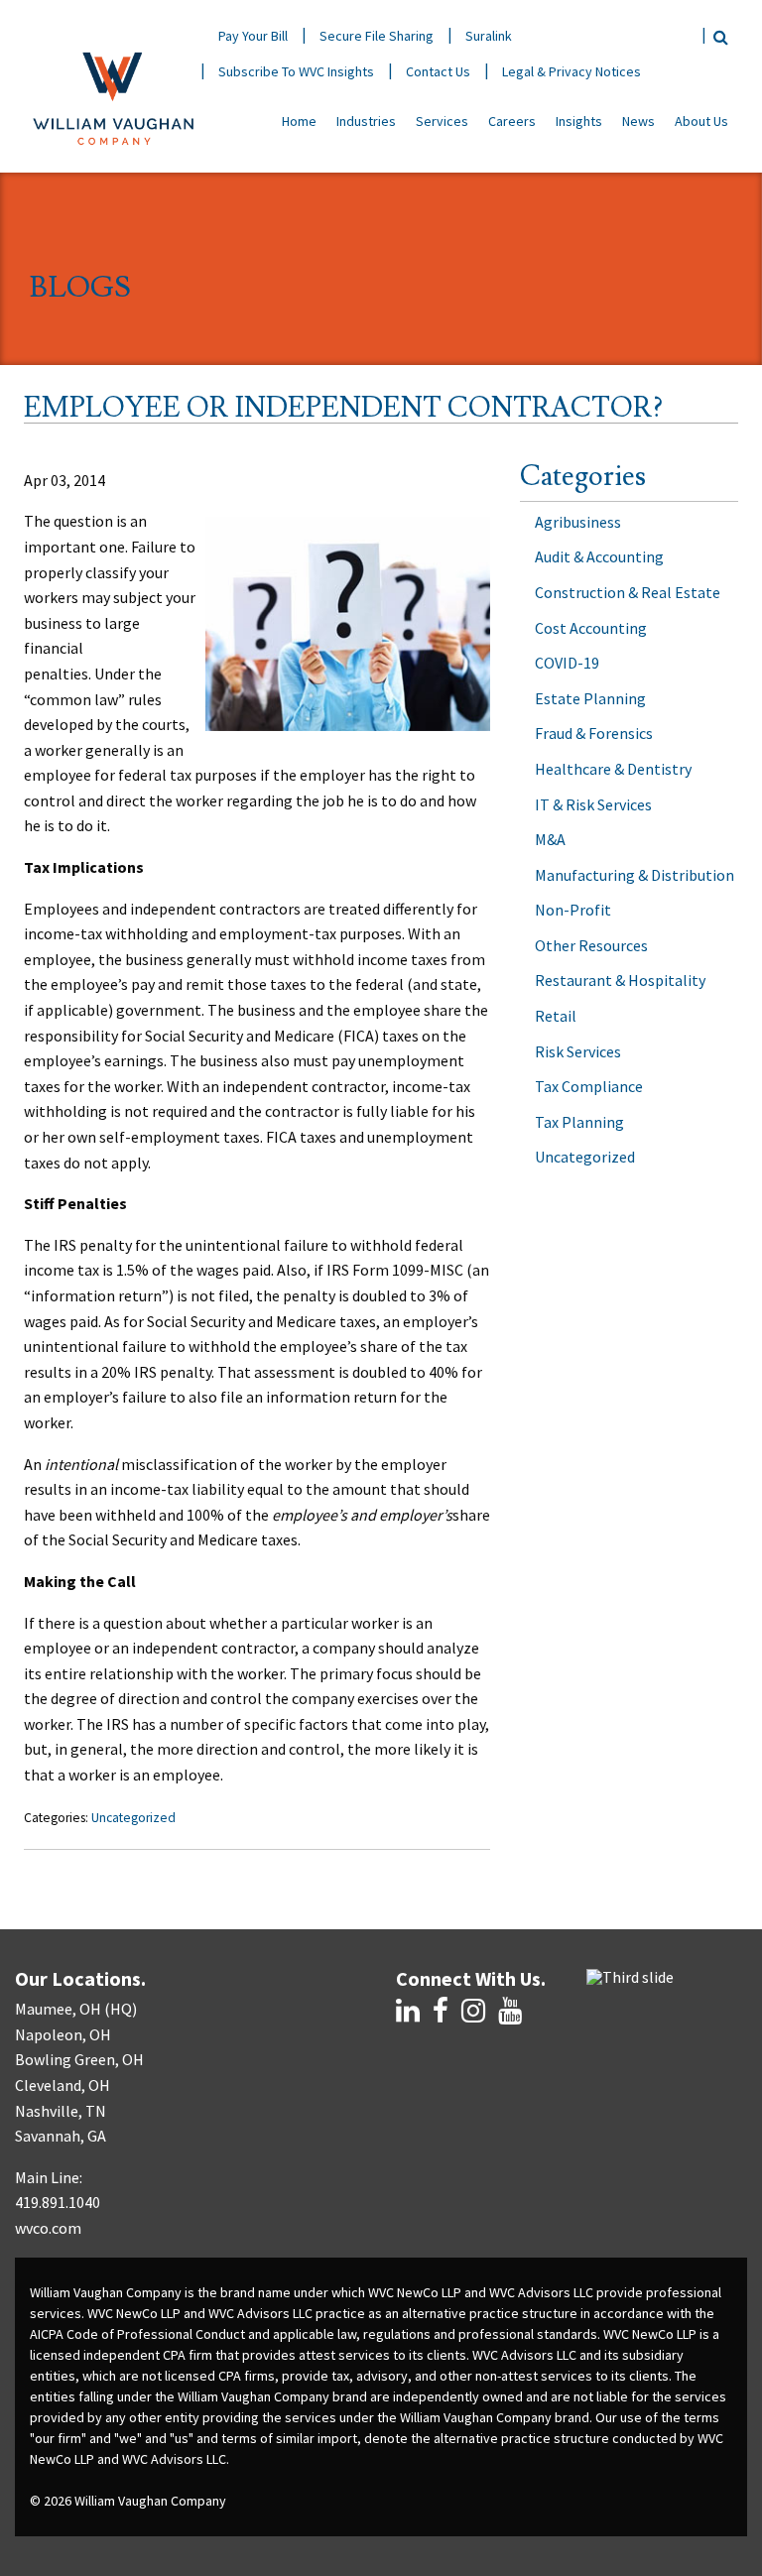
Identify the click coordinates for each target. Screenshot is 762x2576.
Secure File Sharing (377, 36)
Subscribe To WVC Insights (296, 71)
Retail (556, 1016)
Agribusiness (578, 522)
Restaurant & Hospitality (620, 980)
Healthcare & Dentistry (613, 769)
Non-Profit (573, 910)
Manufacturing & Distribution (635, 875)
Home (299, 121)
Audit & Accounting (599, 556)
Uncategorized (133, 1818)
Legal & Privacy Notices (571, 71)
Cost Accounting (591, 628)
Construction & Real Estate (628, 592)
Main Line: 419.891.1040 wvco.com (58, 2203)
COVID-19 (567, 663)
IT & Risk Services (593, 804)
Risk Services (578, 1051)
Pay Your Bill (253, 36)
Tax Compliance (589, 1086)
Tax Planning (579, 1122)
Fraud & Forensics (594, 733)
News (638, 121)
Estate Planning (590, 698)
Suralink (489, 36)
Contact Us (438, 71)
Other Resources (591, 945)
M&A (550, 839)
